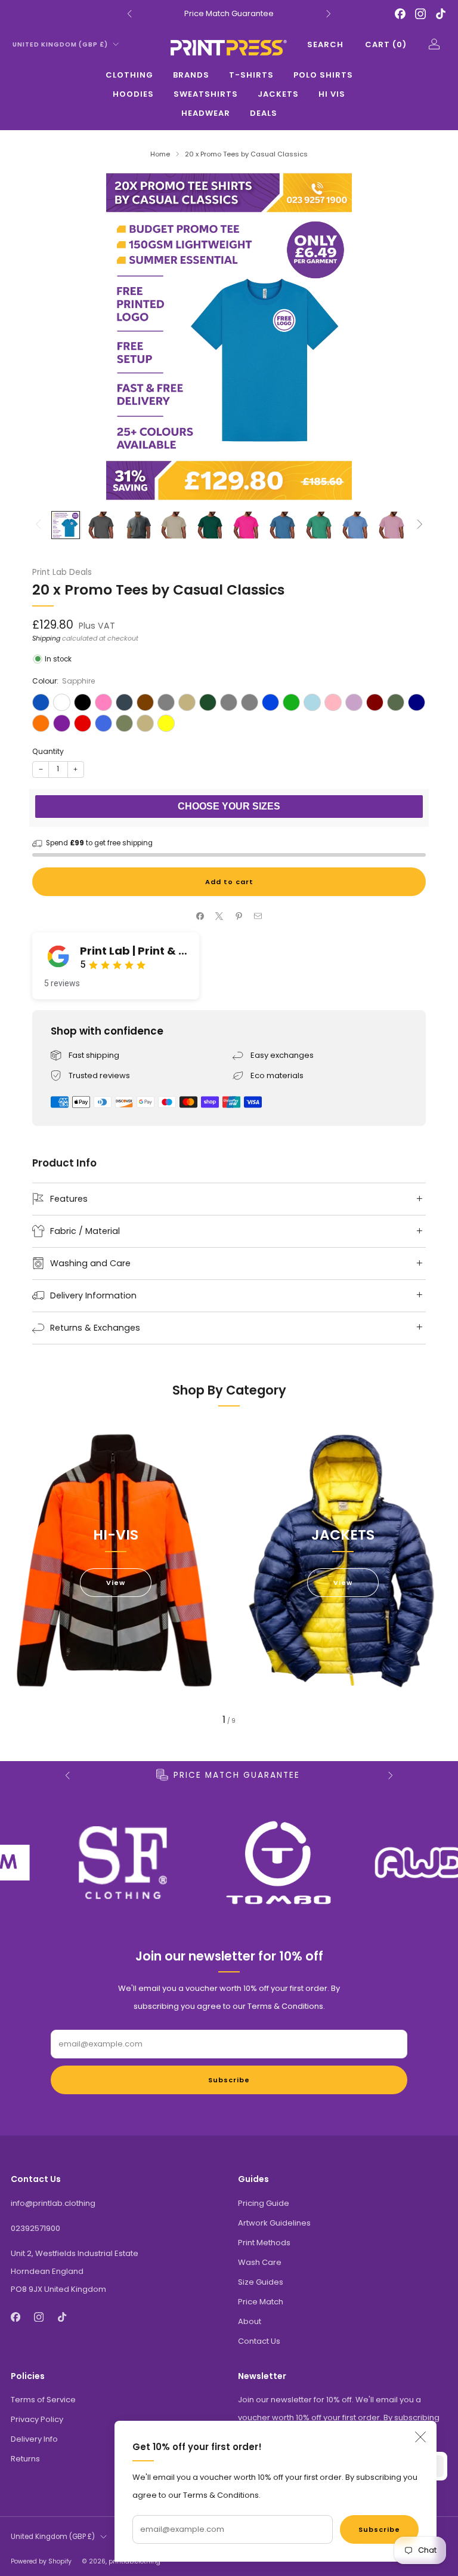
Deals (264, 113)
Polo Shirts (323, 75)
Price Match (261, 2302)
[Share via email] (258, 916)
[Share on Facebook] (200, 916)
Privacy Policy (37, 2419)
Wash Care (260, 2262)
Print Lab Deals (62, 572)
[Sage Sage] (124, 723)
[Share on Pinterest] (239, 916)
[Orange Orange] (41, 723)
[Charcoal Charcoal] (124, 702)
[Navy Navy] (417, 702)
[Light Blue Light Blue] (312, 702)
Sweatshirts (206, 94)
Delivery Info (34, 2439)
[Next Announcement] (329, 14)
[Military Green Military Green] (396, 702)
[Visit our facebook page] (400, 14)
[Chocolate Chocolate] (145, 702)
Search (325, 44)
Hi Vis (332, 94)
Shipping (46, 638)
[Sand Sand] (145, 723)
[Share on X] (219, 916)
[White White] (62, 702)
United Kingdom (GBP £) (60, 44)
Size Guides (261, 2282)
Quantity (48, 751)
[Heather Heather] (229, 702)
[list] (229, 1863)
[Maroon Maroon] (375, 702)
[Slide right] (420, 525)
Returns (25, 2459)
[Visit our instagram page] (420, 14)
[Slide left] (38, 525)
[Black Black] (83, 702)
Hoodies (133, 94)
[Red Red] (83, 723)
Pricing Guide (264, 2203)
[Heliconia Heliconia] (250, 702)
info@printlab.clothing (53, 2203)
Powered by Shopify (41, 2561)
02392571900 (35, 2228)
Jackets (278, 94)
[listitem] (229, 14)
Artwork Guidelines (274, 2223)
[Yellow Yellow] (166, 723)
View (116, 1583)
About (250, 2321)
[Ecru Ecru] (187, 702)
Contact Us (259, 2341)
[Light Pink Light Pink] (333, 702)
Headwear (206, 113)
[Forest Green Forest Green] (208, 702)
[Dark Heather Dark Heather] (166, 702)
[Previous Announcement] (129, 14)
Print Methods (264, 2243)
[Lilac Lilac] (354, 702)
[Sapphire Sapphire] (41, 702)
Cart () (386, 44)
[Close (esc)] (420, 2437)
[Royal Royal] (103, 723)
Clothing (129, 75)
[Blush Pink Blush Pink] (103, 702)
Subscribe (379, 2529)
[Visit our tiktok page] (441, 14)
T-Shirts (251, 75)
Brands (191, 75)
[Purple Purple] (62, 723)
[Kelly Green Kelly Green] (291, 702)
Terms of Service (43, 2400)
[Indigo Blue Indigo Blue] (270, 702)
